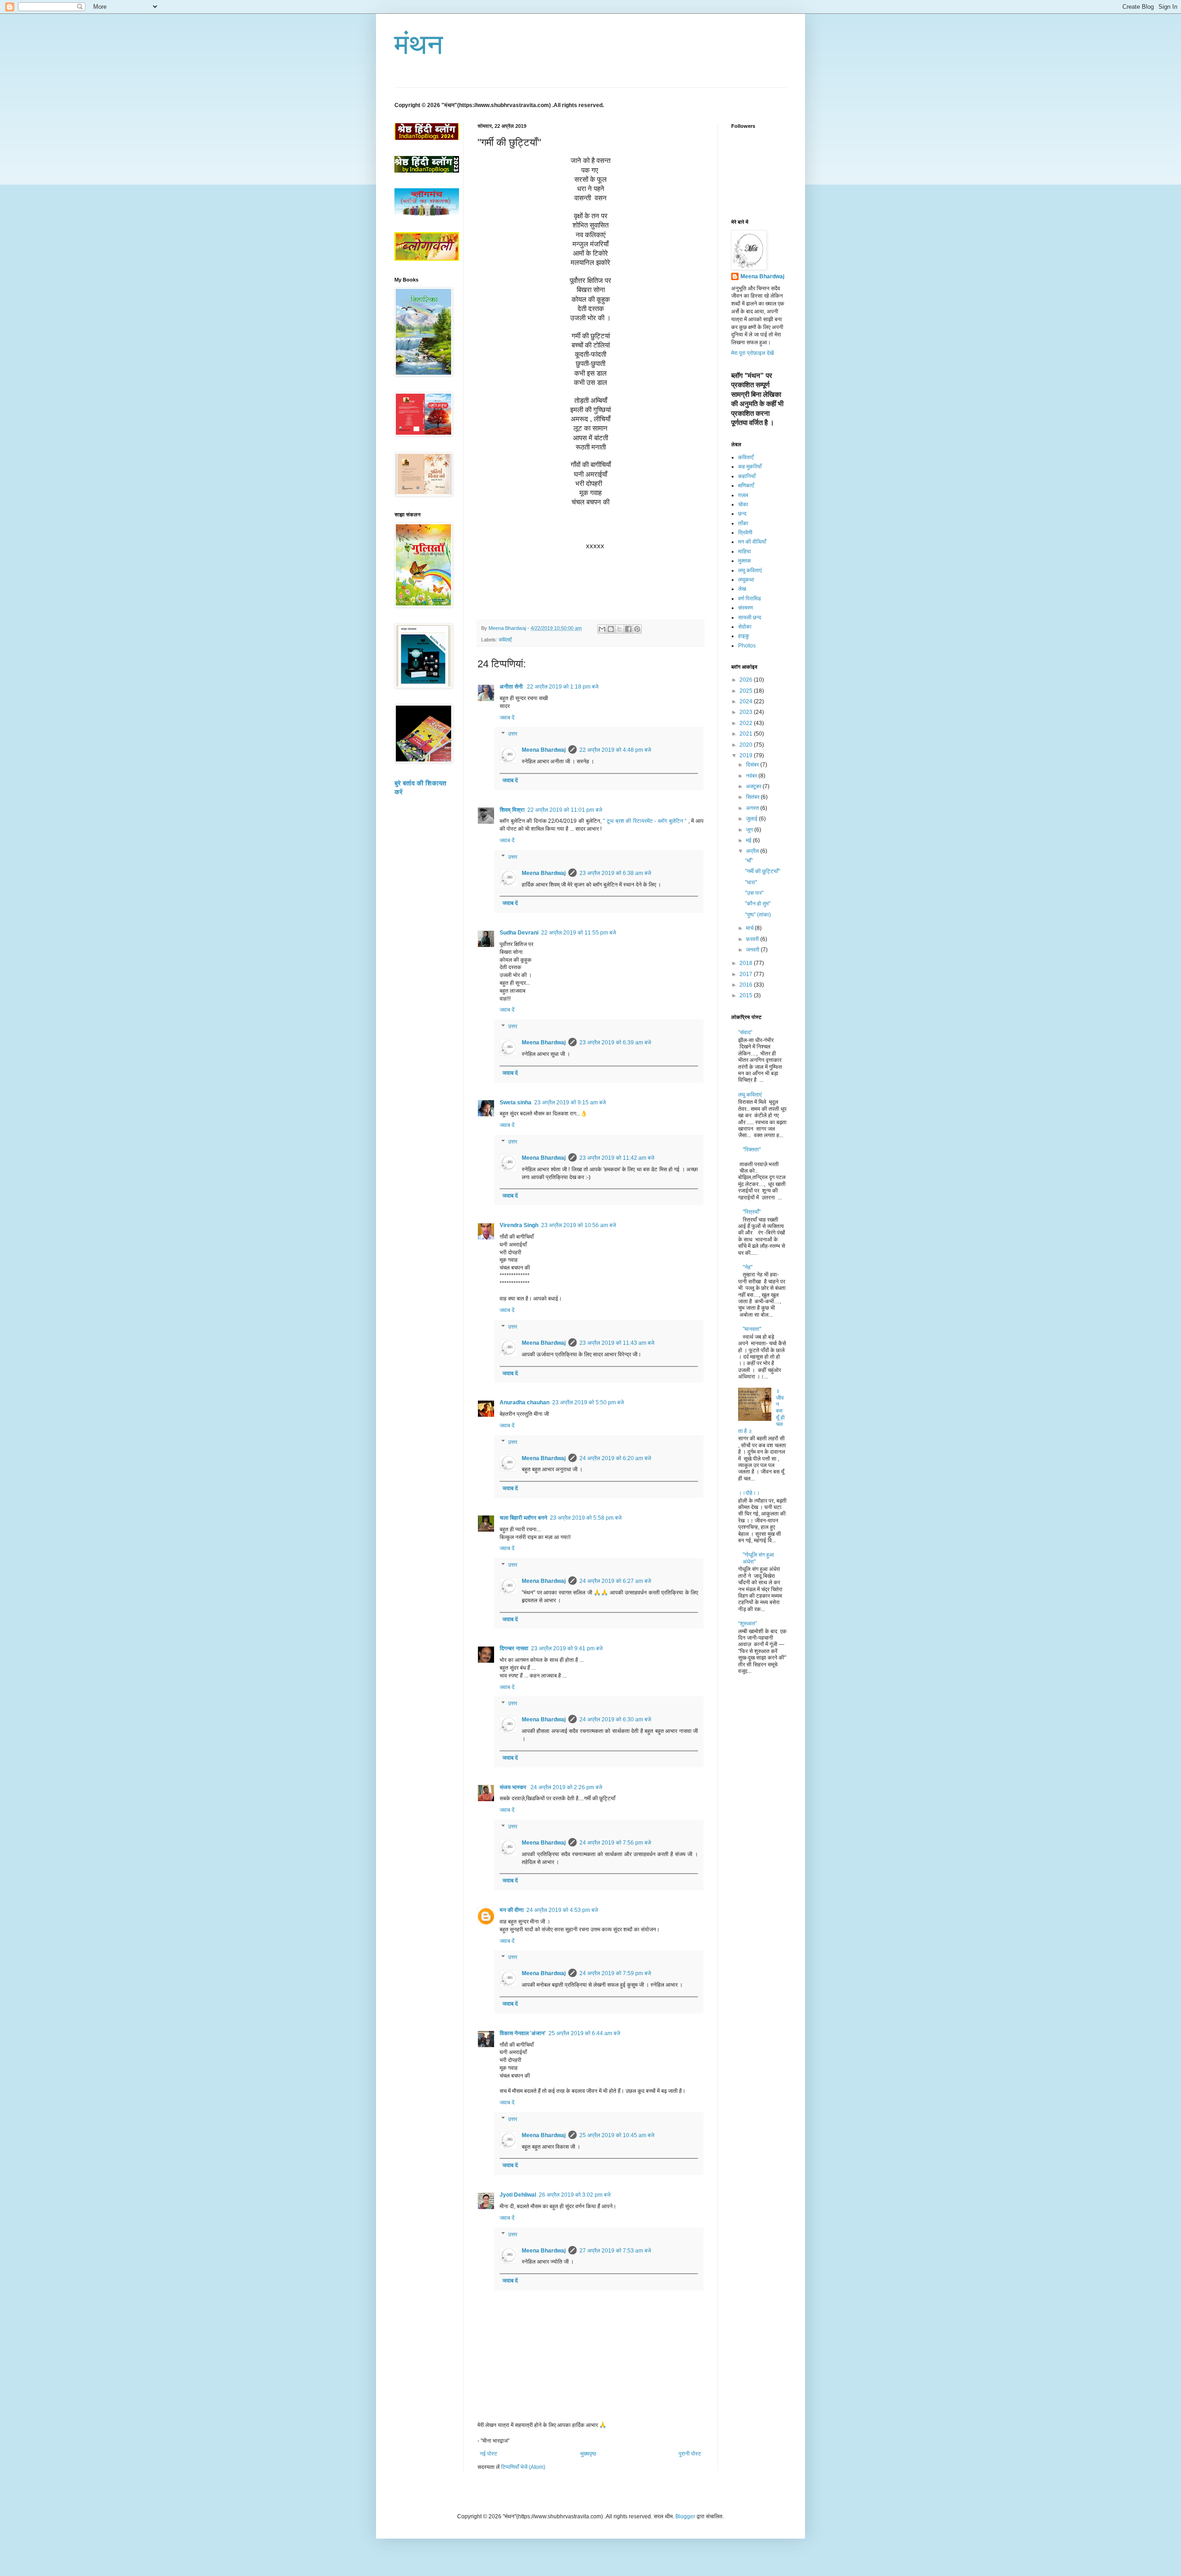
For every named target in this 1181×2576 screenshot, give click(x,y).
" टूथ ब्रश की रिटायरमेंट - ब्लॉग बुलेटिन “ (646, 821)
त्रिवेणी (745, 533)
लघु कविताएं (750, 570)
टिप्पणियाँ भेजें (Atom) (523, 2467)
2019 (747, 755)
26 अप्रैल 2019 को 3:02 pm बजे (575, 2195)
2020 (747, 745)
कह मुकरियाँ (750, 467)
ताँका (743, 523)
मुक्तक (745, 561)
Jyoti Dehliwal (518, 2195)
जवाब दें (507, 718)
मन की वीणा (512, 1910)
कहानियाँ (747, 476)
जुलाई (752, 819)
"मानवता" (752, 1329)
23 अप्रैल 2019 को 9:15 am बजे (570, 1102)
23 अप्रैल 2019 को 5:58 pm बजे (586, 1518)
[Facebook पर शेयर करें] (628, 629)
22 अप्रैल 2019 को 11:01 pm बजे (565, 810)
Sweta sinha (516, 1102)
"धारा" (751, 882)
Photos (747, 646)
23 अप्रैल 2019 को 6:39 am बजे (615, 1042)
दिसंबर (753, 765)
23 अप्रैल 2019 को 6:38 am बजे (615, 873)
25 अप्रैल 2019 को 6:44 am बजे (584, 2033)
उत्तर (513, 734)
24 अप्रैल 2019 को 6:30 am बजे (615, 1719)
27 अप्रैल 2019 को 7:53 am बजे (615, 2251)
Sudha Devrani (519, 933)
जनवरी (753, 950)
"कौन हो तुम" (758, 904)
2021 (747, 734)
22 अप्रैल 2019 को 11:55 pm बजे (579, 933)
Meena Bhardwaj (544, 750)
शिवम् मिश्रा (512, 810)
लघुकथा (746, 580)
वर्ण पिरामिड (749, 599)
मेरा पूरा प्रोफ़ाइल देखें (752, 353)
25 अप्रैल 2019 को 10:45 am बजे (617, 2135)
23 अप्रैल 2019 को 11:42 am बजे (617, 1158)
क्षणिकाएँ (746, 485)
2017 (747, 974)
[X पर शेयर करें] (620, 629)
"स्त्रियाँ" (752, 1212)
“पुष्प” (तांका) (758, 915)
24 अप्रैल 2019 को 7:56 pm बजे (615, 1843)
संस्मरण (746, 608)
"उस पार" (754, 893)
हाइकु (744, 636)
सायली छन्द (750, 617)
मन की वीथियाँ (752, 542)
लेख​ (742, 589)
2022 (747, 723)
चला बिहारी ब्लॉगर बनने (523, 1518)
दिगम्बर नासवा (514, 1648)
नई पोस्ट (489, 2454)
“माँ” (749, 861)
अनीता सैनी (512, 687)
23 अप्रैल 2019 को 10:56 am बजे (579, 1225)
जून (750, 830)
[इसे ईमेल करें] (602, 629)
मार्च (750, 928)
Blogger (685, 2516)
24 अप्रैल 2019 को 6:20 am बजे (615, 1458)
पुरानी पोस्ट (690, 2454)
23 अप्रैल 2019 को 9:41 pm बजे (567, 1648)
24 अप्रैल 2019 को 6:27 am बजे (615, 1581)
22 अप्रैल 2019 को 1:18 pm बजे (563, 687)
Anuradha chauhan (525, 1402)
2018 (747, 963)
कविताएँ (505, 640)
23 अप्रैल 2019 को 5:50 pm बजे (588, 1402)
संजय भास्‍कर (514, 1787)
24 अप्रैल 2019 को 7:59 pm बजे (615, 1973)
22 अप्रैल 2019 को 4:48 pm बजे (615, 750)
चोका (743, 504)
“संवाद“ (745, 1032)
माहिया (745, 551)
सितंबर (753, 797)
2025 (747, 691)
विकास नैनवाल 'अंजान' (523, 2033)
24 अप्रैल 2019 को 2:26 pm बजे (566, 1787)
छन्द (742, 514)
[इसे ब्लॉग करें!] (611, 629)
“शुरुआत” (748, 1623)
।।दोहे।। (749, 1493)
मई (749, 840)
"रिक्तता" (752, 1150)
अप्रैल (753, 851)
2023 (747, 712)
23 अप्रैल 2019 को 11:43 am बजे (617, 1343)
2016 (747, 985)
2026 (747, 680)
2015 (747, 995)
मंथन (419, 45)
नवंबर (752, 776)
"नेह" (748, 1267)
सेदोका (745, 627)
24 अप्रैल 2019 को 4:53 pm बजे (562, 1910)
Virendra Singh (519, 1225)
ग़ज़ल (743, 495)
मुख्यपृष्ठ (588, 2454)
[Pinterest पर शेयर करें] (637, 629)
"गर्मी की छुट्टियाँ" (763, 871)
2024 (747, 701)
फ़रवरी (753, 939)
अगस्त (753, 808)
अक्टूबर (754, 786)
